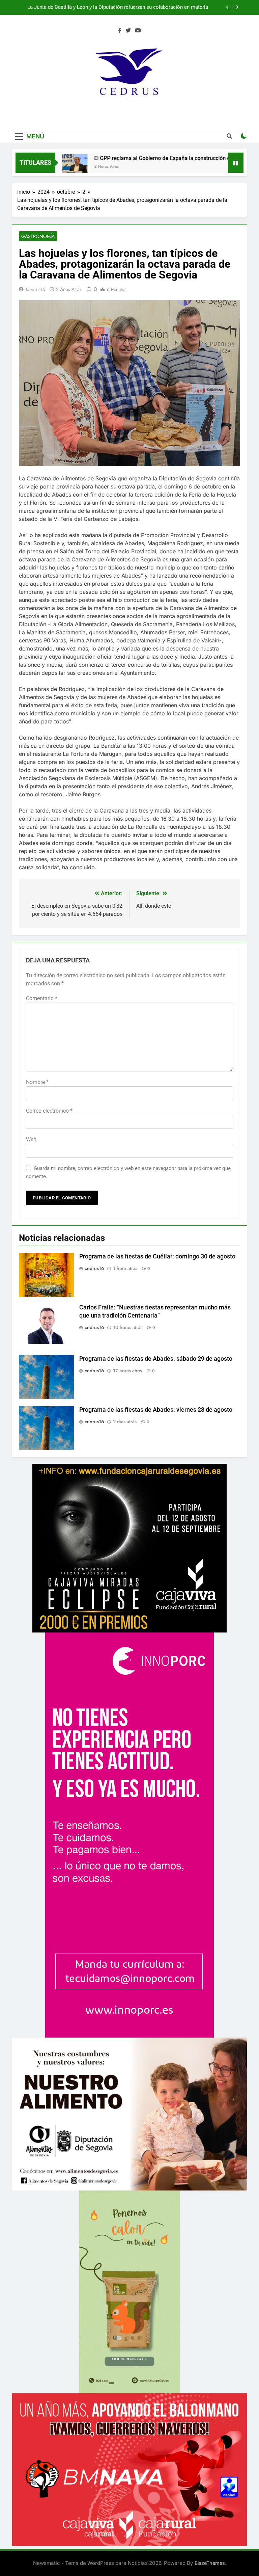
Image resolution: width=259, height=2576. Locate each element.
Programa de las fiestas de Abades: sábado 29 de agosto (156, 1359)
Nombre (37, 1082)
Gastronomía (38, 236)
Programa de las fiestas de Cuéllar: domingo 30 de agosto (157, 1256)
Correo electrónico (49, 1111)
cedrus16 (36, 289)
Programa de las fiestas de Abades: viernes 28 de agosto (156, 1410)
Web (31, 1139)
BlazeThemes (210, 2563)
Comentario (42, 998)
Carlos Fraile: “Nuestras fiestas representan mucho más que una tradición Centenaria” (125, 7)
